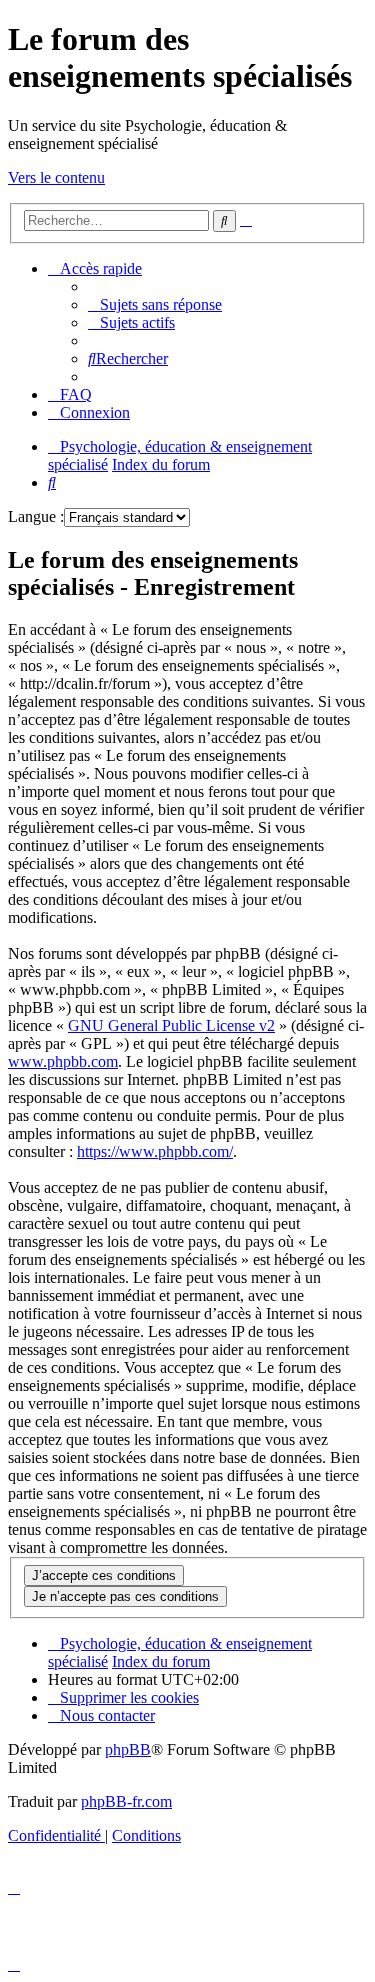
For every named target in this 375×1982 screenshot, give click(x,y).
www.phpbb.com (63, 1061)
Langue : (36, 516)
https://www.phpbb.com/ (155, 1151)
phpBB (128, 1749)
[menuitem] (155, 304)
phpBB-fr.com (126, 1801)
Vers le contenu (56, 177)
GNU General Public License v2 (171, 1025)
